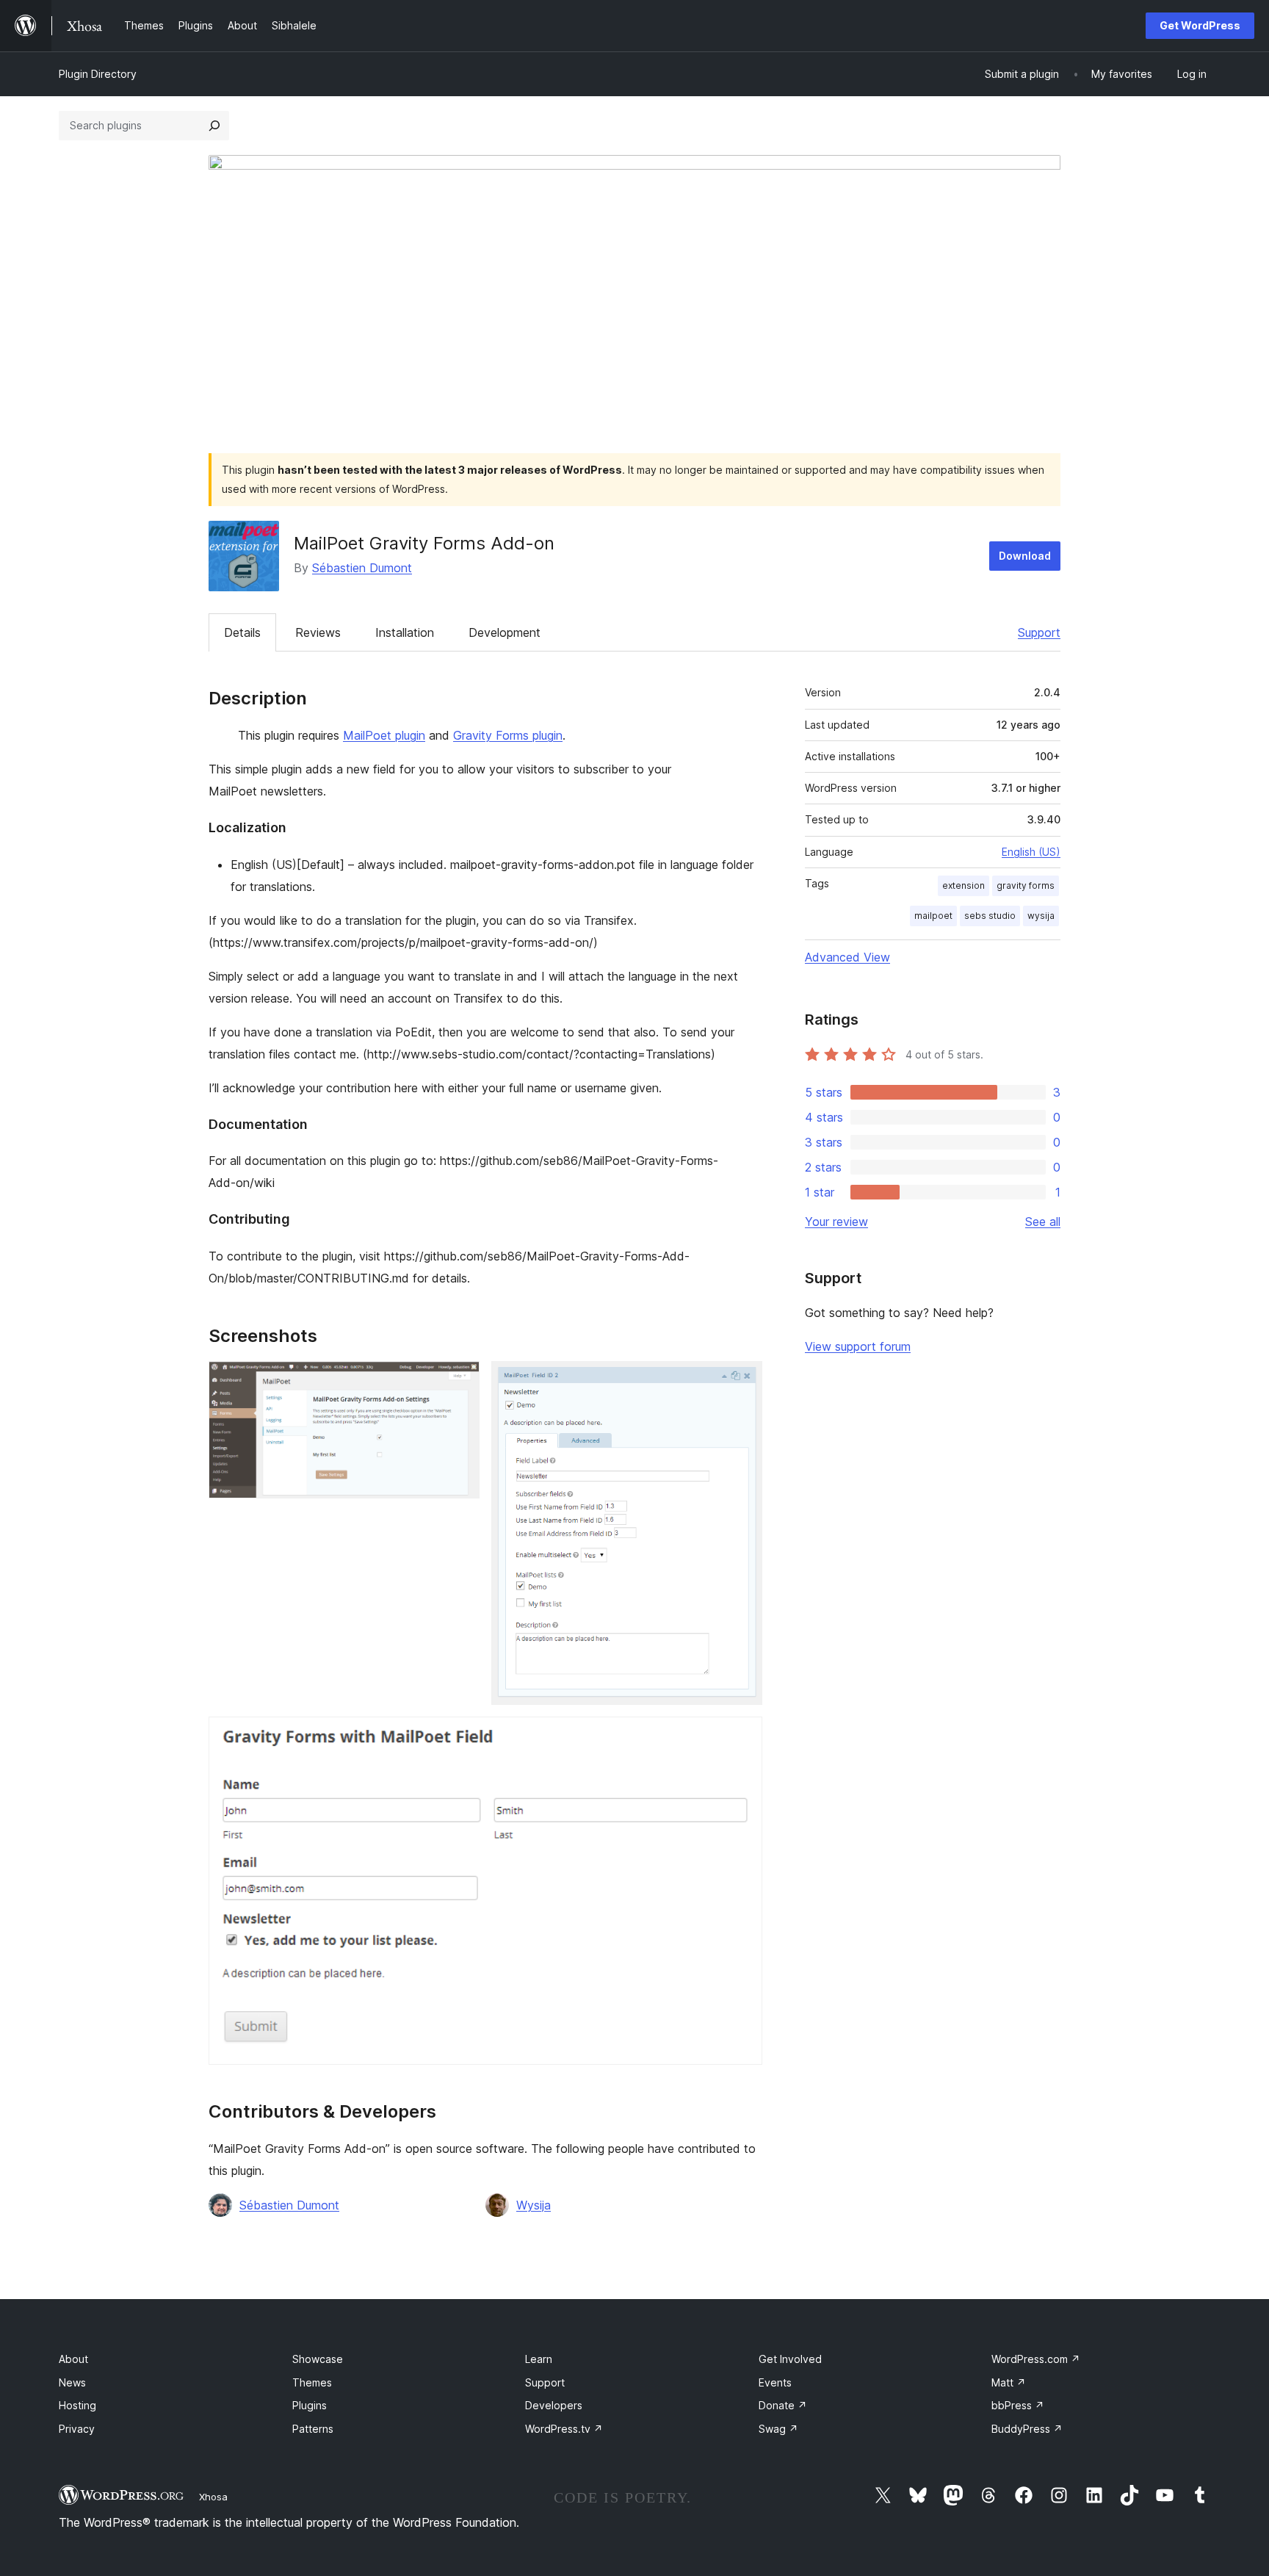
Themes (312, 2382)
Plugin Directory (98, 74)
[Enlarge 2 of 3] (742, 1381)
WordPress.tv (564, 2429)
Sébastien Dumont (362, 568)
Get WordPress (1200, 25)
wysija (1041, 916)
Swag (778, 2429)
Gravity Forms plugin (508, 735)
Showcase (318, 2359)
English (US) (1031, 852)
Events (775, 2382)
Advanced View (847, 957)
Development (505, 632)
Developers (554, 2405)
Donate (783, 2405)
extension (963, 885)
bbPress (1018, 2405)
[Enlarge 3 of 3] (742, 1736)
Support (1039, 632)
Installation (405, 632)
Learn (539, 2359)
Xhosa (213, 2497)
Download (1025, 556)
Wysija (534, 2205)
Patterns (313, 2429)
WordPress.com (1036, 2359)
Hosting (77, 2405)
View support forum (858, 1346)
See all (1043, 1222)
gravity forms (1026, 885)
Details (242, 632)
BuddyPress (1027, 2429)
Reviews (318, 632)
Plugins (310, 2405)
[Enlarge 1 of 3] (460, 1381)
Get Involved (790, 2359)
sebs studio (990, 916)
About (73, 2359)
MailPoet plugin (384, 735)
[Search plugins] (214, 126)
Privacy (77, 2429)
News (72, 2382)
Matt (1009, 2382)
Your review (836, 1222)
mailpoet (933, 916)
